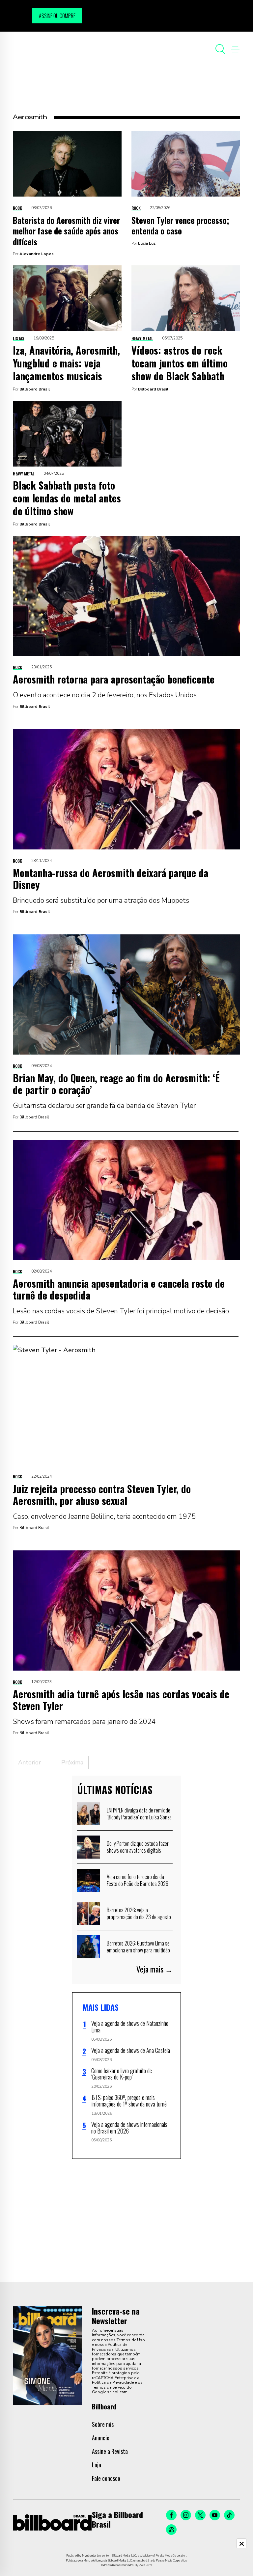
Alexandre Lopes (37, 254)
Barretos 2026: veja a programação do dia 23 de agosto (139, 1914)
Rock (17, 208)
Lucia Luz (147, 243)
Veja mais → (155, 1969)
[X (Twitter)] (200, 2515)
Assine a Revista (110, 2451)
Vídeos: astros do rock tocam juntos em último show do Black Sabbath (180, 363)
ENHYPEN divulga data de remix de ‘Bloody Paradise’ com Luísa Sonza (139, 1814)
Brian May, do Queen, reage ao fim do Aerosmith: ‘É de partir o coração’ (116, 1084)
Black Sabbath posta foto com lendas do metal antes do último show (67, 498)
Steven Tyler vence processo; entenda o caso (180, 226)
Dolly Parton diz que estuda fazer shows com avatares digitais (138, 1847)
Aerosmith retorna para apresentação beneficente (114, 679)
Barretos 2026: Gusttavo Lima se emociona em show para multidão (138, 1947)
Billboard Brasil (35, 389)
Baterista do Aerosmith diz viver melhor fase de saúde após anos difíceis (66, 231)
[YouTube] (215, 2515)
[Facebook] (171, 2515)
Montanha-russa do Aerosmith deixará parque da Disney (111, 879)
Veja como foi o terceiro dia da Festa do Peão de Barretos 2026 (138, 1880)
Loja (97, 2465)
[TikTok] (229, 2515)
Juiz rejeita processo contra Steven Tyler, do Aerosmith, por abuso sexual (102, 1495)
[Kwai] (171, 2530)
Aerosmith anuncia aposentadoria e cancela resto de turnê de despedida (119, 1289)
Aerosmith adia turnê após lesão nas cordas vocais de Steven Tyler (121, 1700)
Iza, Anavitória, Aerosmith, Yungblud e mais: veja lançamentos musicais (66, 363)
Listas (19, 338)
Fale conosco (106, 2478)
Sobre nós (103, 2424)
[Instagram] (186, 2515)
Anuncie (101, 2438)
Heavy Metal (142, 338)
